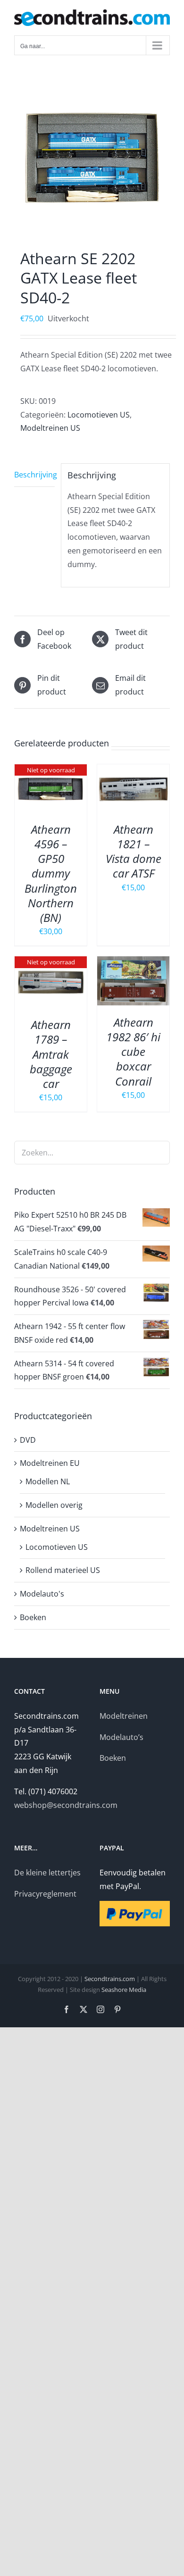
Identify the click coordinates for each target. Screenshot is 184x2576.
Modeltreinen (124, 1716)
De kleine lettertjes (47, 1873)
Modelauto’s (121, 1737)
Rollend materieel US (63, 1570)
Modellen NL (48, 1481)
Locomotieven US (99, 415)
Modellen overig (54, 1505)
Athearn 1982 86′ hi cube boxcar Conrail (133, 1052)
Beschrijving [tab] (34, 475)
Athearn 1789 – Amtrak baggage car (51, 1054)
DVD (28, 1440)
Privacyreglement (45, 1894)
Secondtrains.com (110, 1979)
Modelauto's (42, 1594)
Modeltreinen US (50, 428)
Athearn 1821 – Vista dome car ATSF (134, 851)
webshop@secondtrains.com (66, 1805)
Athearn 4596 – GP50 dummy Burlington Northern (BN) (51, 873)
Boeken (33, 1617)
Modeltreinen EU (50, 1463)
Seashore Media (124, 1990)
